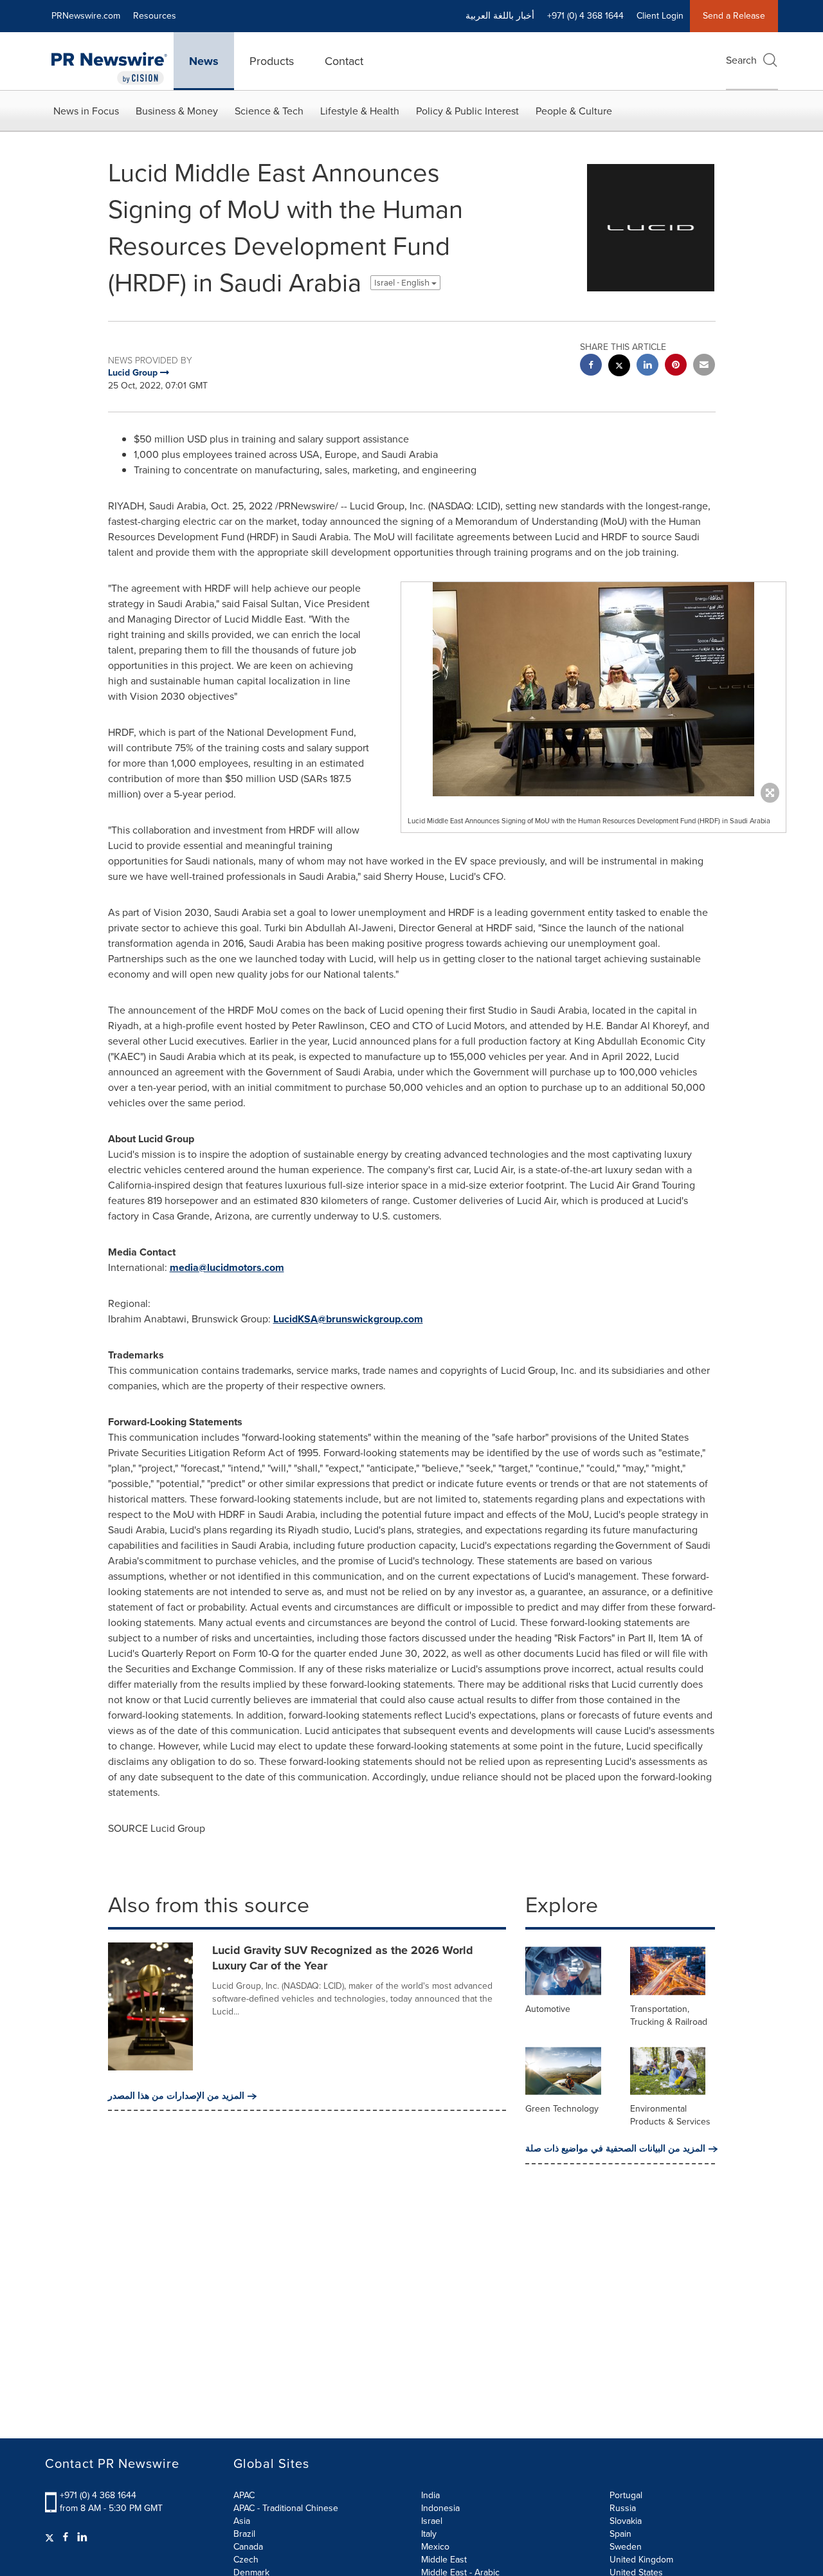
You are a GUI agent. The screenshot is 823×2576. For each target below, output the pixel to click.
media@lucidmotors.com (227, 1267)
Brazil (244, 2534)
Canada (248, 2547)
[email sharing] (704, 366)
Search (741, 60)
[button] (593, 689)
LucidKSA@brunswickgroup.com (348, 1319)
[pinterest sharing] (676, 366)
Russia (623, 2508)
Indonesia (440, 2508)
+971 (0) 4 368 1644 (98, 2495)
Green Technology (562, 2109)
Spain (620, 2534)
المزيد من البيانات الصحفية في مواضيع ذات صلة (615, 2149)
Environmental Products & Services (670, 2115)
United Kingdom (641, 2560)
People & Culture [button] (574, 111)
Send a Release (734, 16)
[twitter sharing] (619, 367)
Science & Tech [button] (269, 111)
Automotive (548, 2009)
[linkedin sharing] (647, 366)
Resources (155, 16)
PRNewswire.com (86, 16)
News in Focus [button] (86, 111)
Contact (344, 61)
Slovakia (626, 2521)
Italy (429, 2534)
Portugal (626, 2495)
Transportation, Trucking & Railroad (669, 2015)
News (204, 61)
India (430, 2495)
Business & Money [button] (177, 111)
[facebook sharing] (591, 366)
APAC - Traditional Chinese (286, 2508)
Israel (432, 2521)
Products (272, 61)
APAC (244, 2495)
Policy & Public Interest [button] (467, 111)
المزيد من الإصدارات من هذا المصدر (176, 2096)
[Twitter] (51, 2537)
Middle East (444, 2560)
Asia (242, 2521)
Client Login (660, 16)
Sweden (626, 2547)
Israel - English (403, 283)
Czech (246, 2560)
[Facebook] (66, 2537)
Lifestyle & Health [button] (360, 111)
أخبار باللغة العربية (500, 16)
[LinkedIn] (82, 2537)
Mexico (435, 2547)
